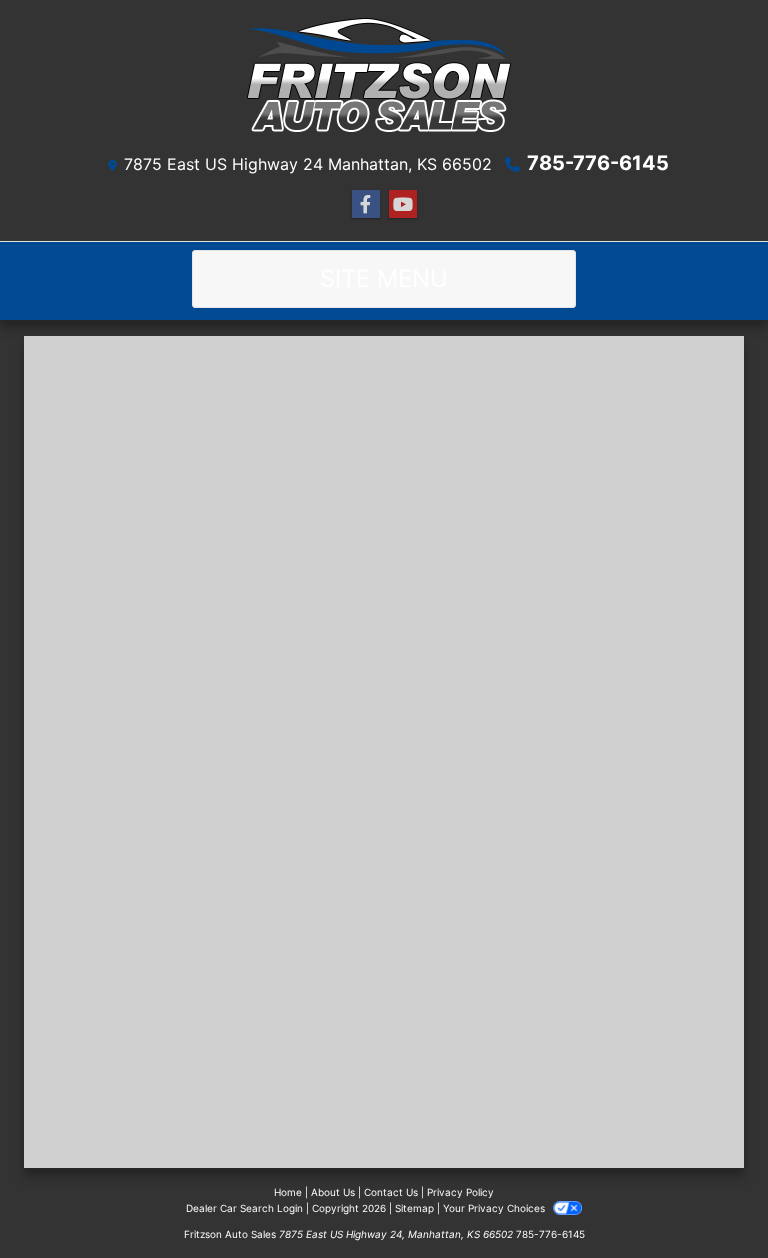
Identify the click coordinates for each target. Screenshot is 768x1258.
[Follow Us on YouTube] (403, 204)
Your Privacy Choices (495, 1208)
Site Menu (384, 278)
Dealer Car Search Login (244, 1208)
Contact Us (391, 1192)
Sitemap (414, 1208)
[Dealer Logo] (384, 79)
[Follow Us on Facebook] (366, 204)
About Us (333, 1192)
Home (288, 1192)
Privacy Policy (460, 1192)
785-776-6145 (598, 163)
